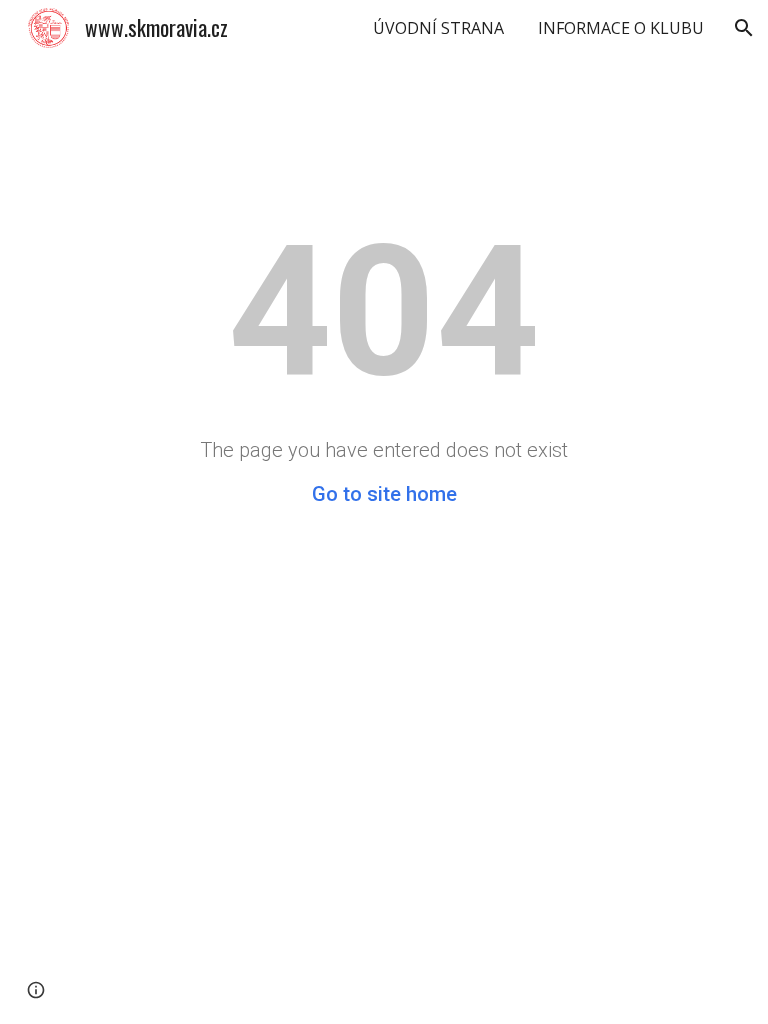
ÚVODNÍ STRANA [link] (438, 28)
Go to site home (384, 494)
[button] (744, 28)
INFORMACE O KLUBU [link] (621, 28)
